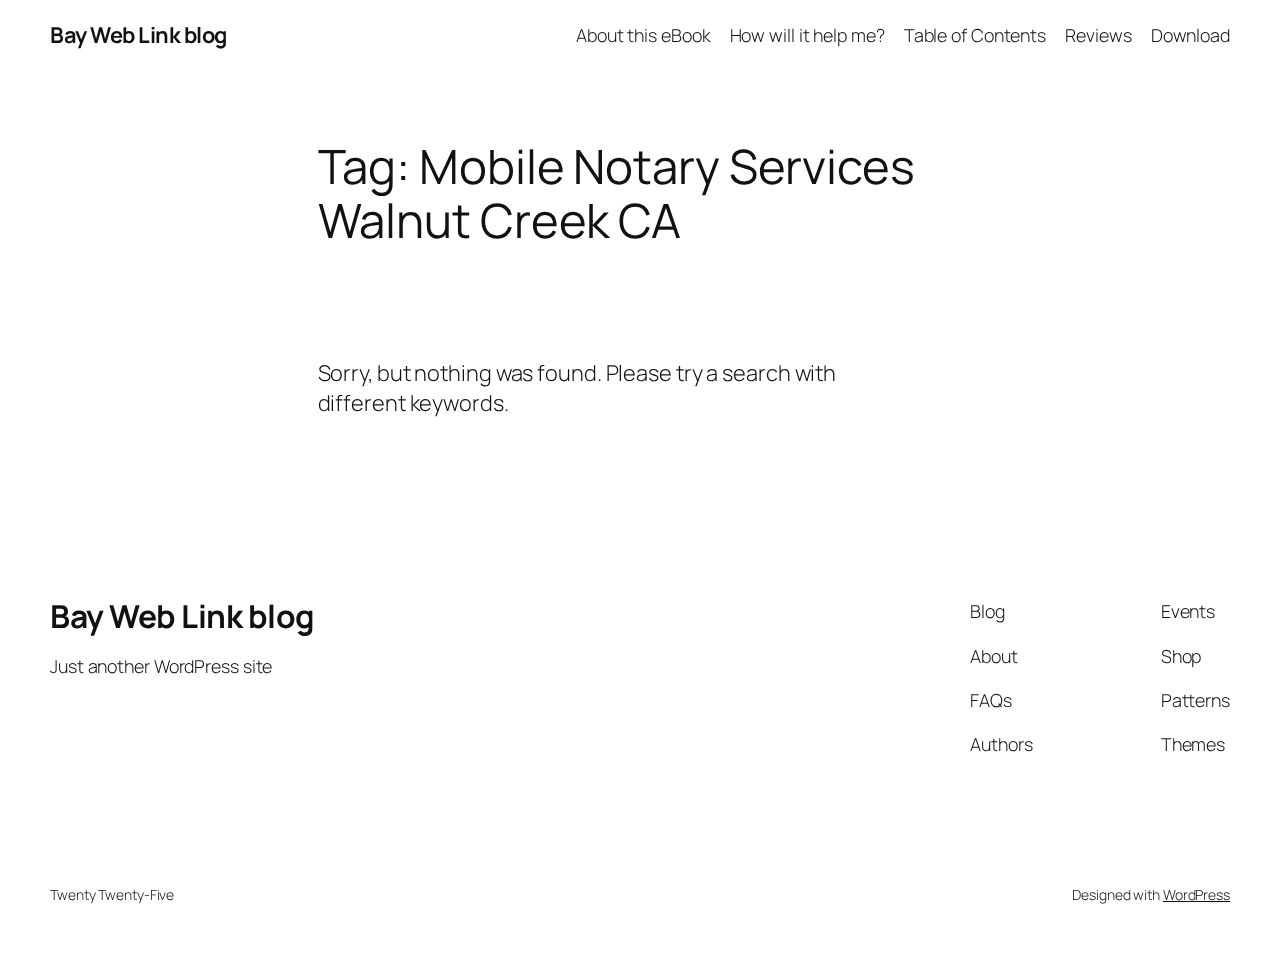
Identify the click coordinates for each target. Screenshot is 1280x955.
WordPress (1196, 894)
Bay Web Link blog (138, 35)
